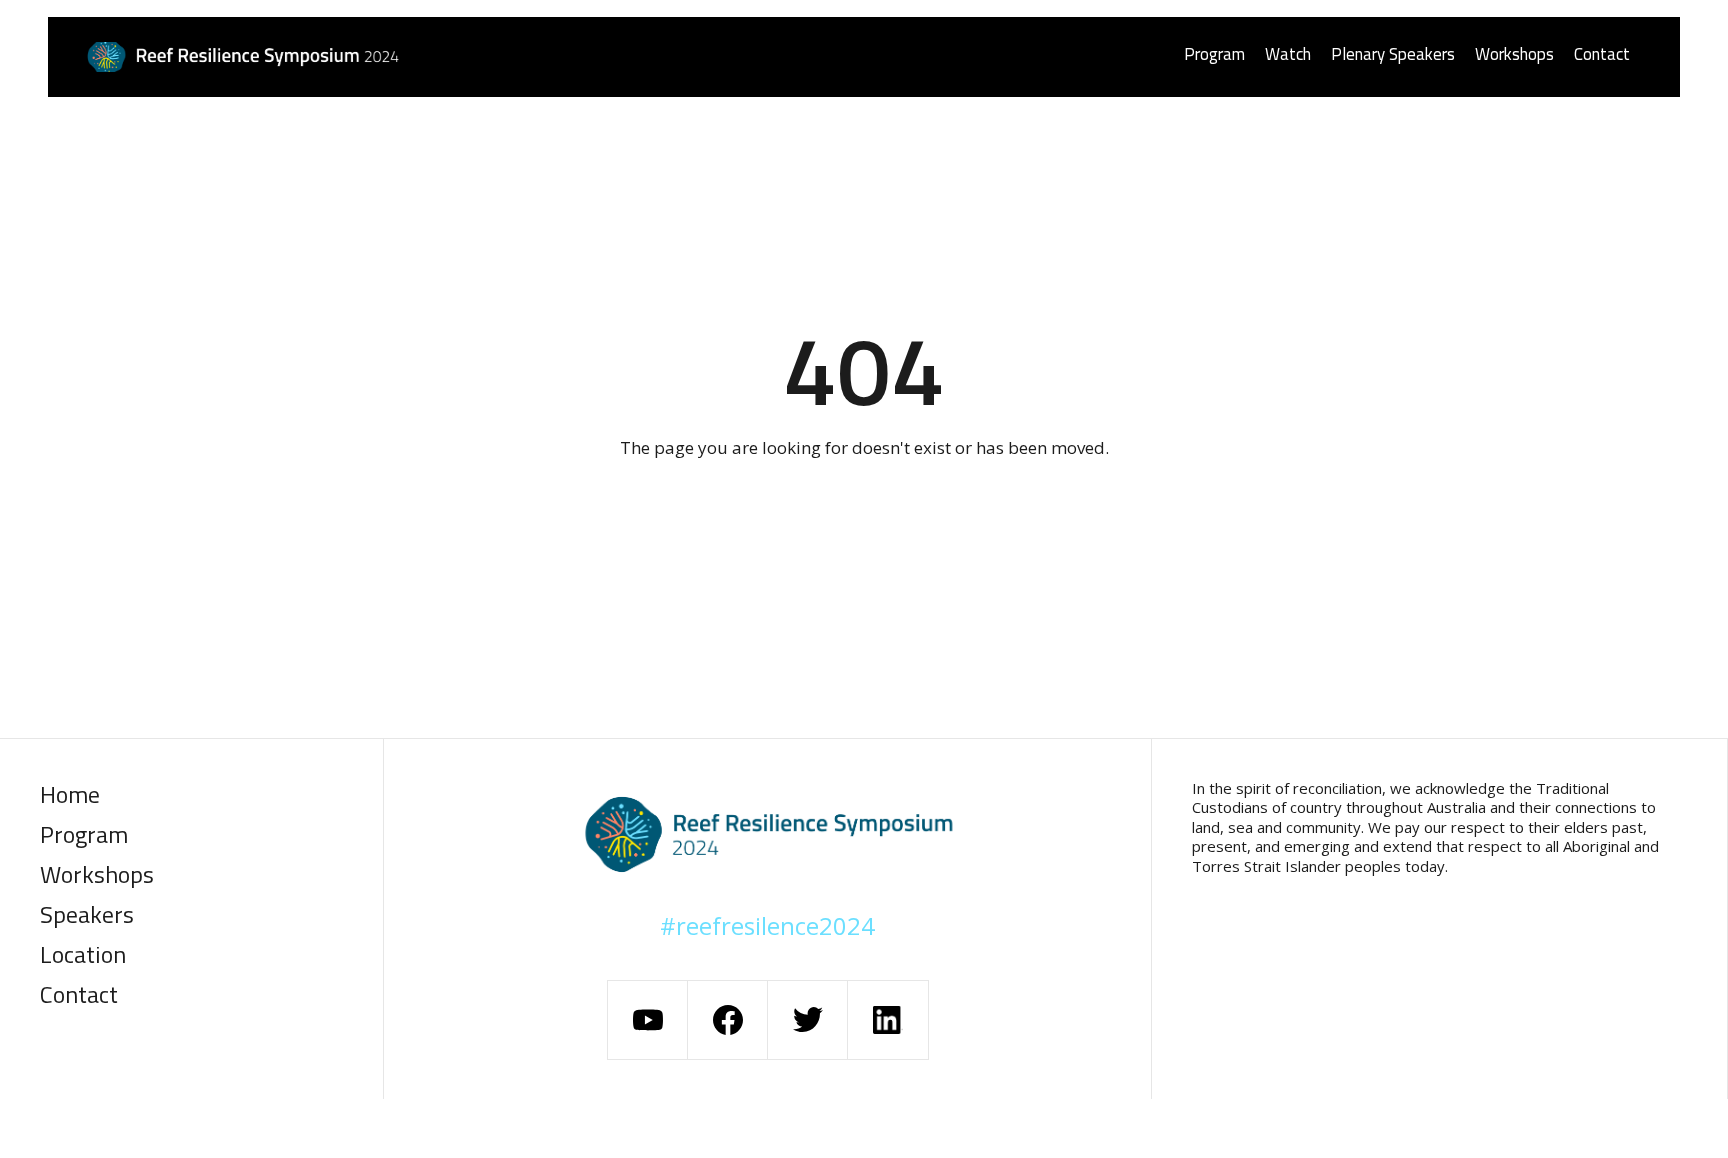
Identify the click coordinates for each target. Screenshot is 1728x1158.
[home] (330, 57)
